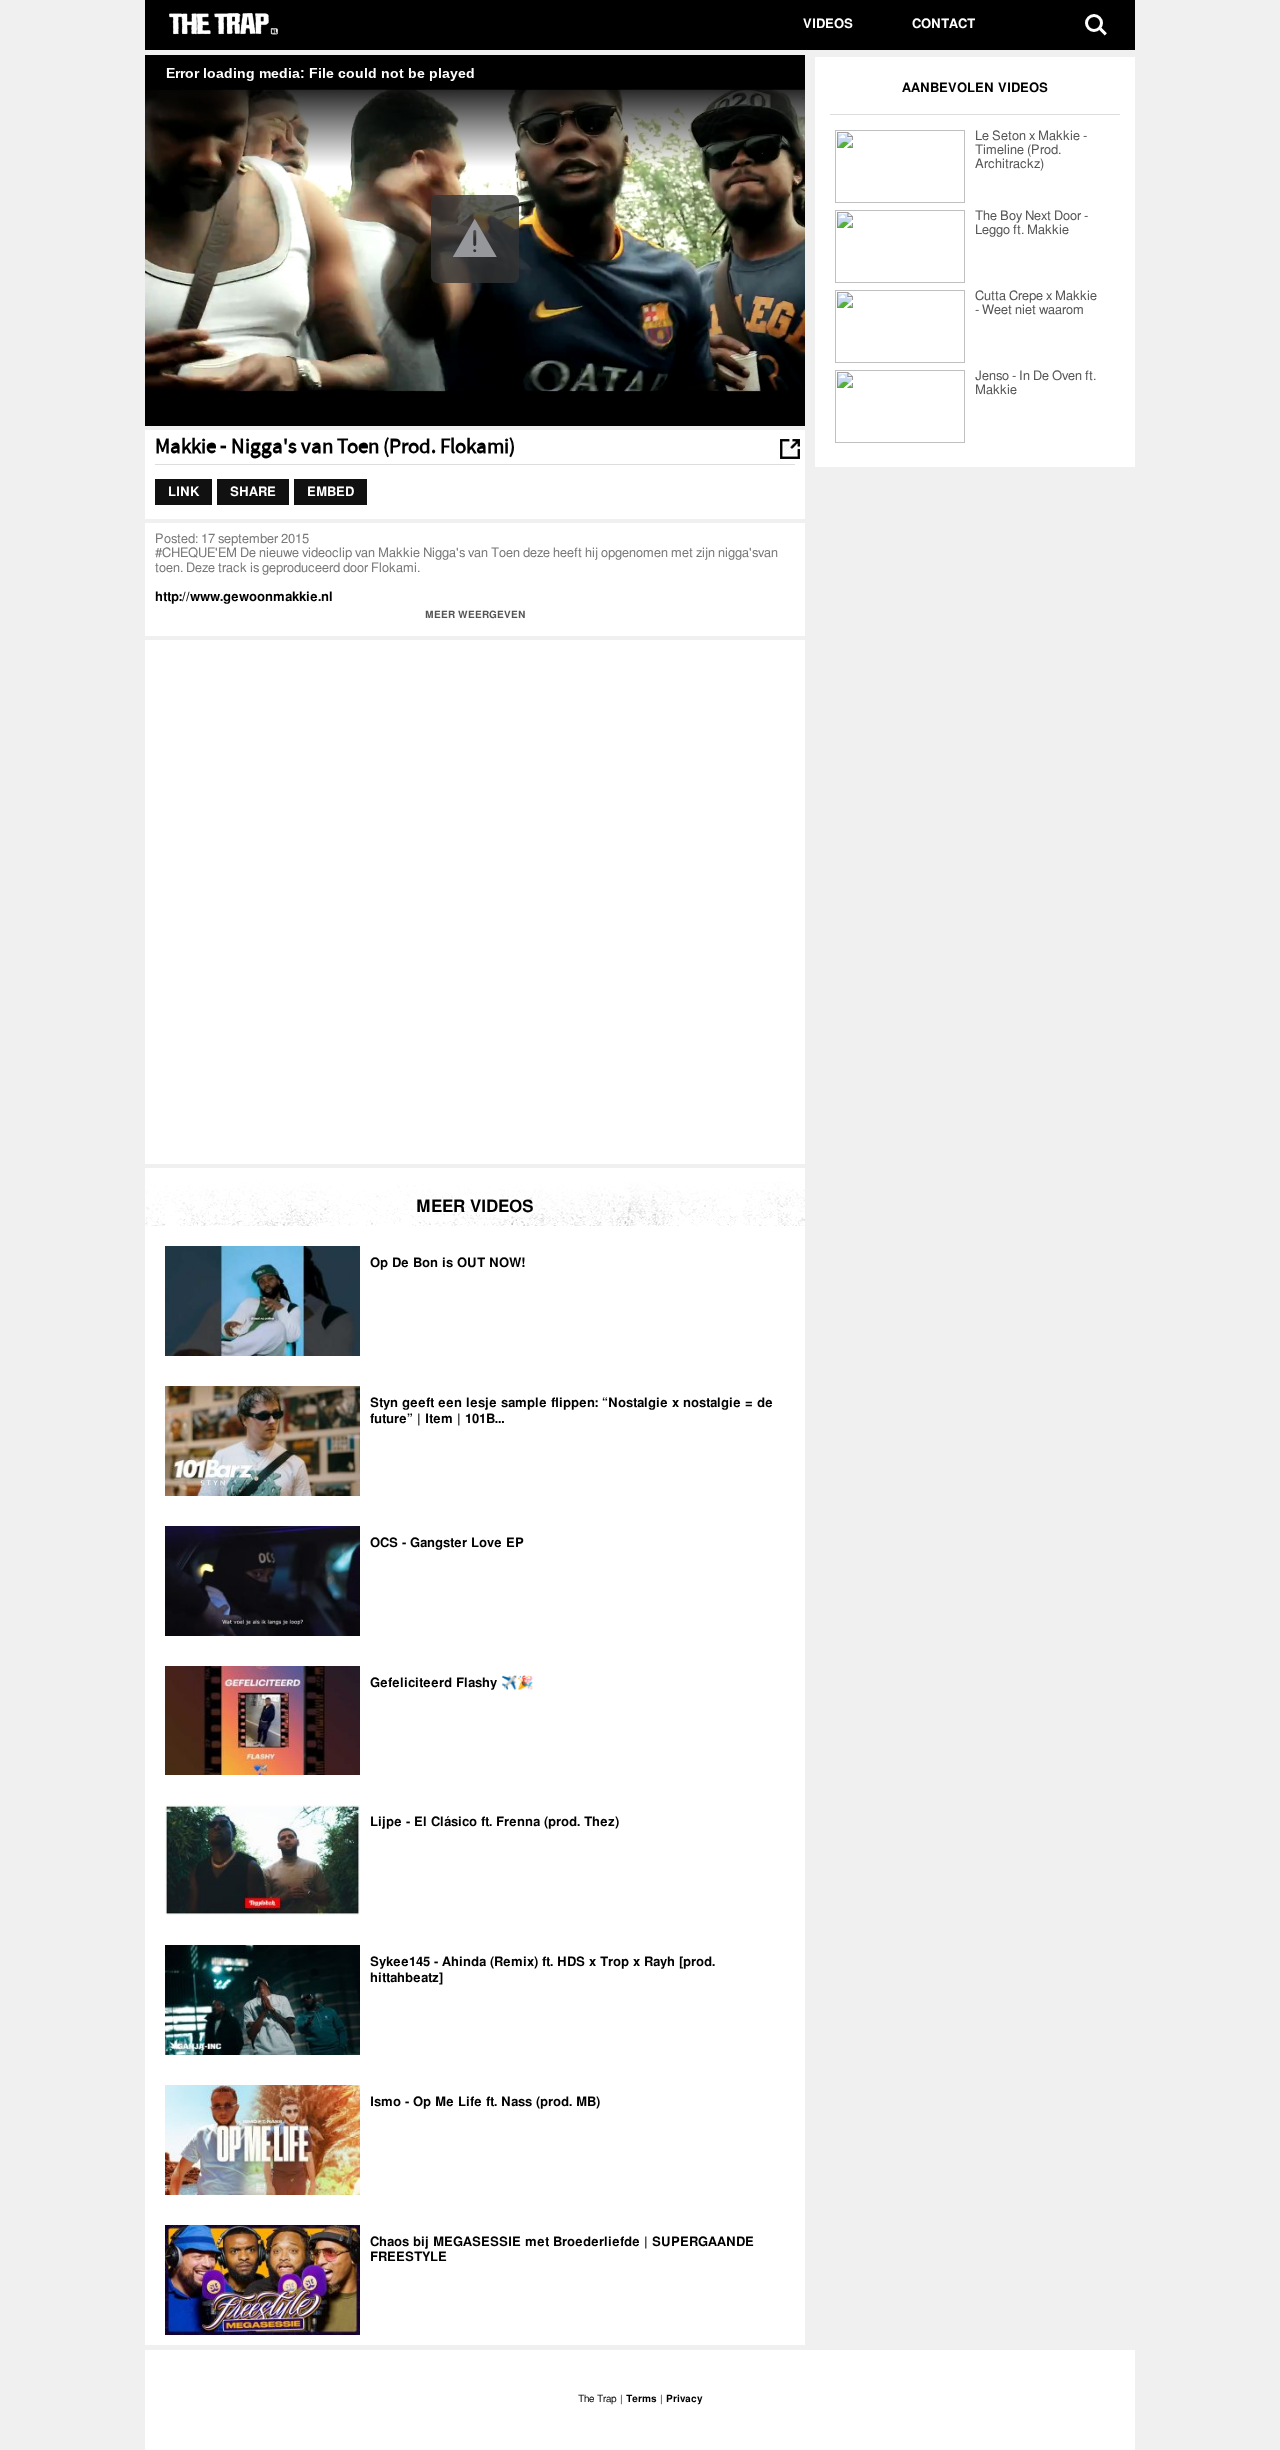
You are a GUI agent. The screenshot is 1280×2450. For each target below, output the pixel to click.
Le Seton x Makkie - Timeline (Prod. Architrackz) (1031, 150)
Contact (943, 24)
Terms (641, 2399)
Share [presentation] (253, 491)
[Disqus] (475, 900)
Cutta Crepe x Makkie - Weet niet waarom (1036, 303)
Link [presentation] (183, 491)
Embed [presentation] (330, 491)
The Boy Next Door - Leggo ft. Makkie (1031, 223)
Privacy (684, 2399)
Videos (828, 24)
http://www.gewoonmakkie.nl (244, 597)
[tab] (183, 492)
